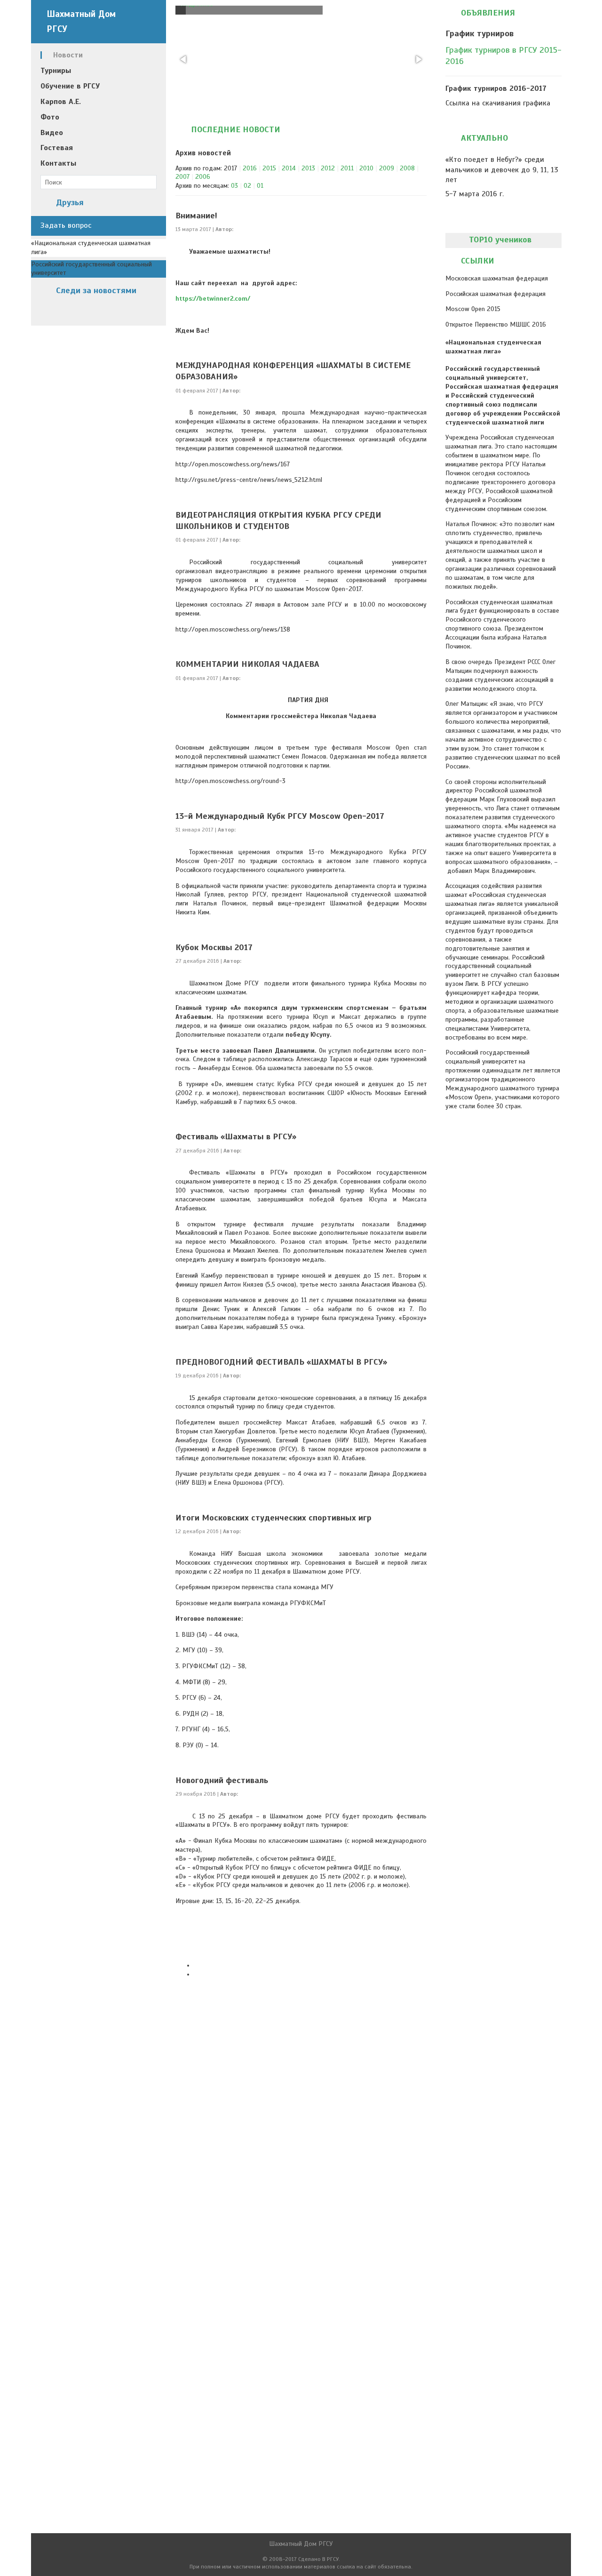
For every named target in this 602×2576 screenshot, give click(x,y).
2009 (387, 168)
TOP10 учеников (500, 240)
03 (234, 186)
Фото (50, 117)
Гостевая (57, 148)
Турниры (56, 71)
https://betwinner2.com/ (213, 299)
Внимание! (196, 216)
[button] (184, 59)
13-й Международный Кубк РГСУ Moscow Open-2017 (280, 816)
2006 (203, 177)
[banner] (99, 22)
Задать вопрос (66, 225)
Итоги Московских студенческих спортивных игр (273, 1518)
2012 (328, 168)
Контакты (58, 163)
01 (260, 186)
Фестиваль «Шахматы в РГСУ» (236, 1136)
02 (247, 186)
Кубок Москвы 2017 (214, 947)
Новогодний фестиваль (222, 1780)
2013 (308, 168)
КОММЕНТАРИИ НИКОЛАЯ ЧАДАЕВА (247, 664)
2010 (366, 168)
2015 (269, 168)
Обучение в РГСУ (70, 86)
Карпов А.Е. (61, 102)
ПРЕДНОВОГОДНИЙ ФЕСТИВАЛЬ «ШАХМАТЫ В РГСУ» (281, 1362)
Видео (52, 133)
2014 (289, 168)
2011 (347, 168)
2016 (250, 168)
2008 (407, 168)
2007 (182, 177)
